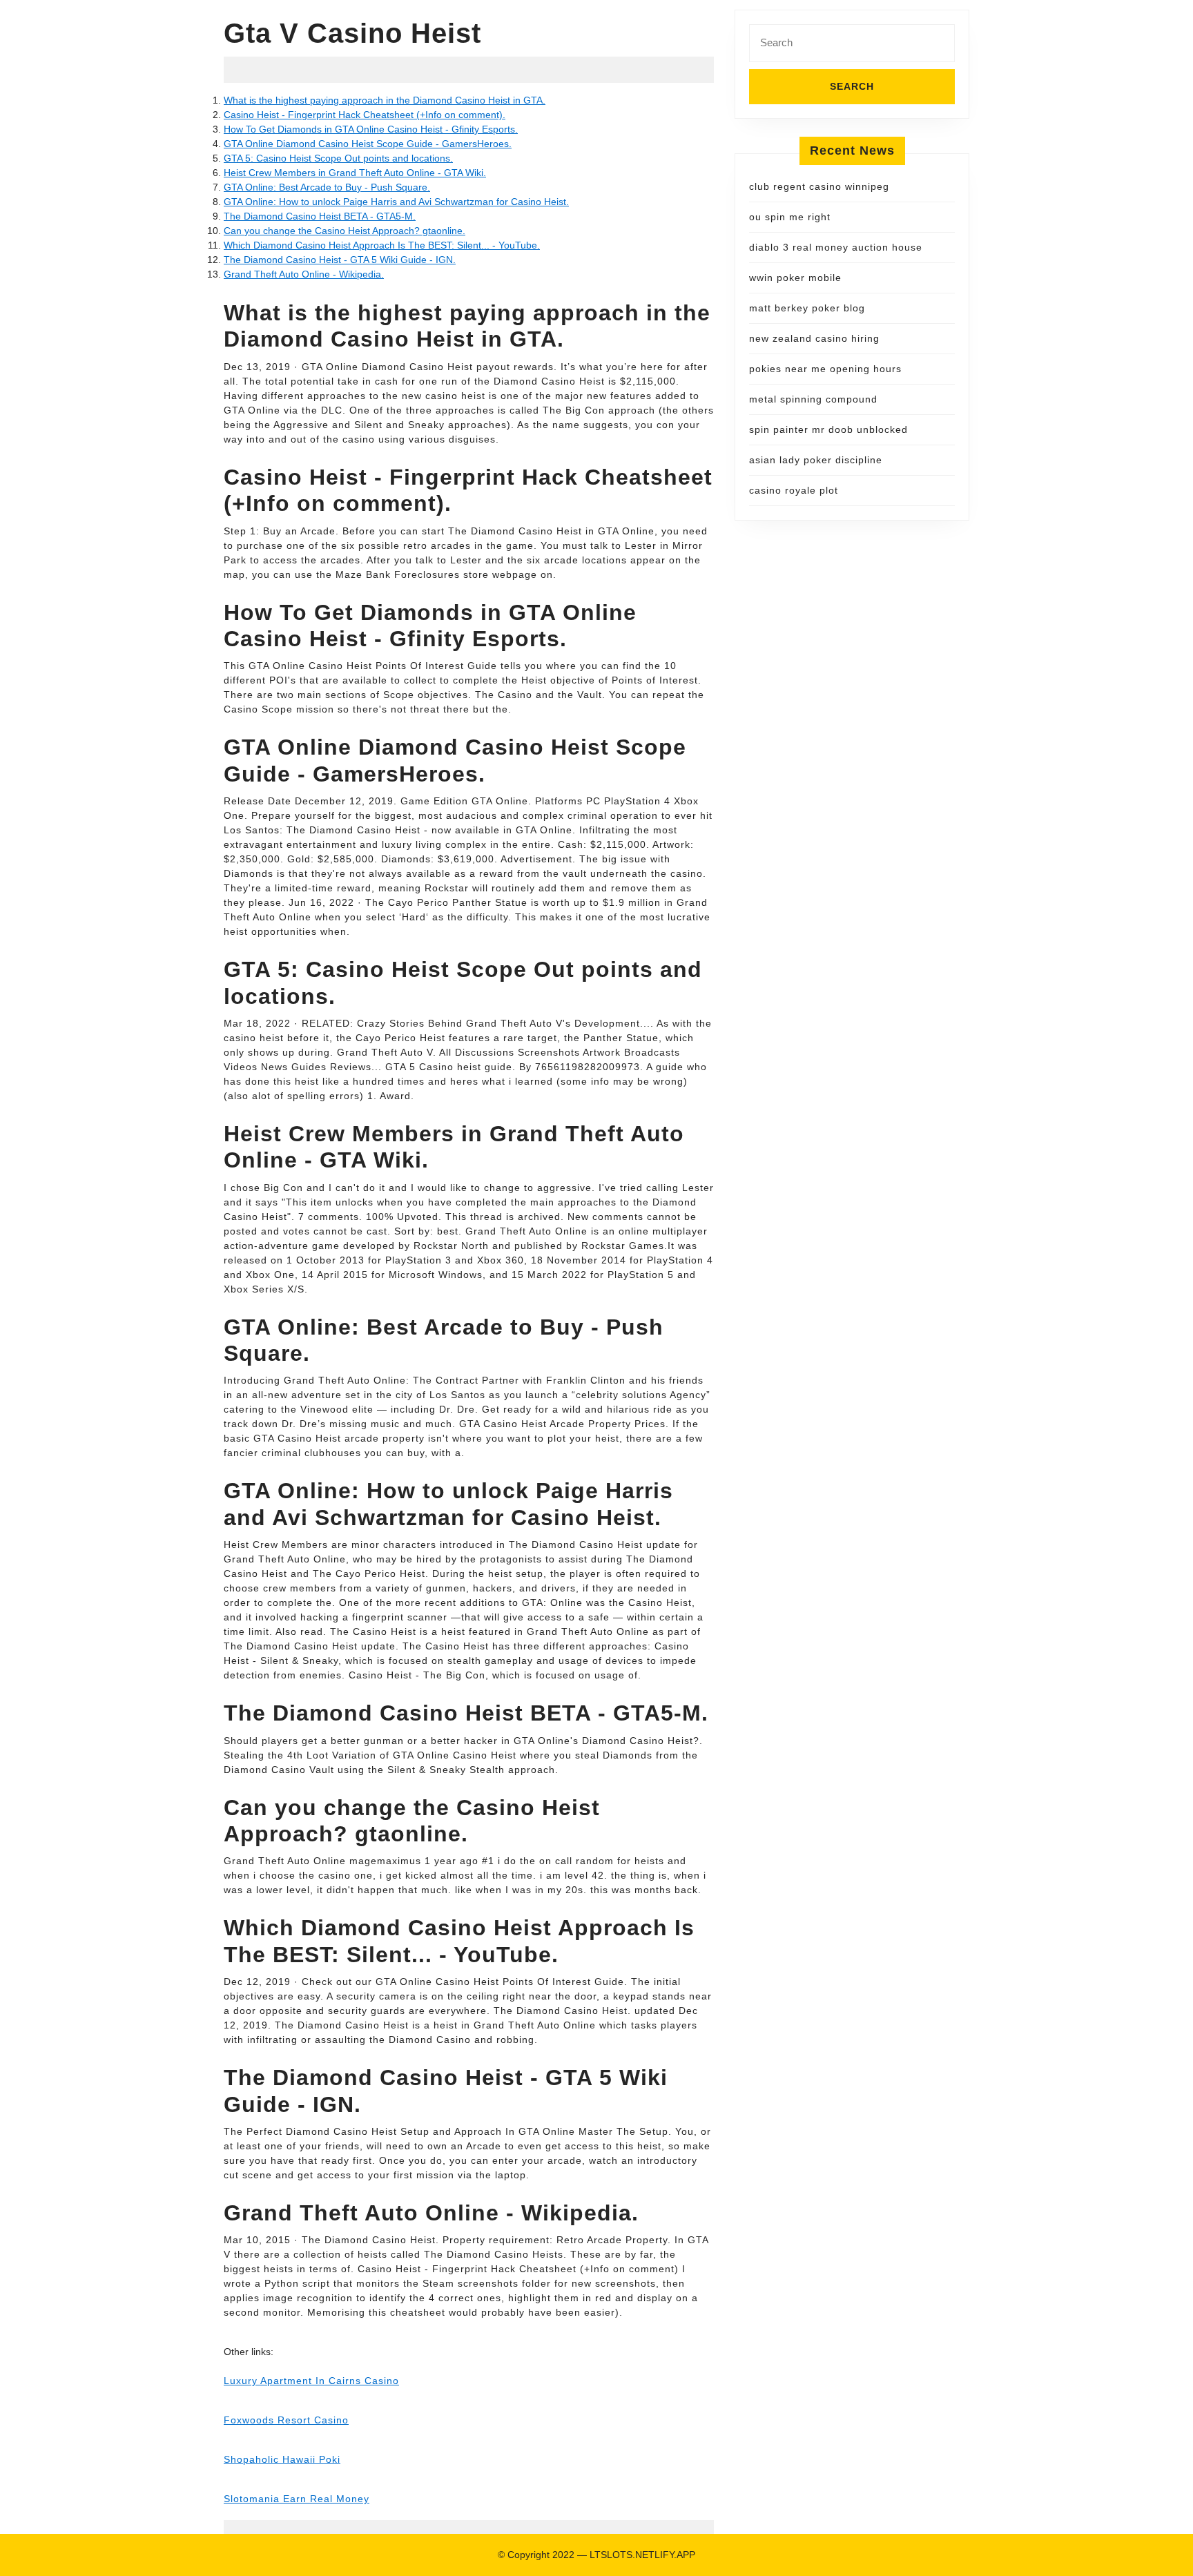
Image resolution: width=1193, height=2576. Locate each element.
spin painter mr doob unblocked (828, 429)
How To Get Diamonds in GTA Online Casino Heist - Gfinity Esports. (371, 129)
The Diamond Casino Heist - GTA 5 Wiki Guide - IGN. (340, 260)
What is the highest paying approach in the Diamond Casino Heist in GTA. (385, 100)
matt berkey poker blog (807, 308)
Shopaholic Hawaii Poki (282, 2459)
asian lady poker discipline (816, 460)
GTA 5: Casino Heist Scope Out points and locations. (338, 158)
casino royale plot (794, 490)
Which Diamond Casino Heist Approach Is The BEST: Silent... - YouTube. (382, 245)
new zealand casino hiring (814, 338)
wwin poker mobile (795, 278)
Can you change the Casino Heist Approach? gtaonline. (345, 231)
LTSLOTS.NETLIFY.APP (642, 2555)
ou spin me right (790, 217)
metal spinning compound (813, 399)
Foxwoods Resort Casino (286, 2420)
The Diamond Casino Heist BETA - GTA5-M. (320, 216)
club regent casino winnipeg (819, 186)
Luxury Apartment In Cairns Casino (311, 2381)
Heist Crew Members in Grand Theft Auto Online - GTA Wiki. (355, 173)
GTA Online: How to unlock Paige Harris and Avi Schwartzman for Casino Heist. (396, 202)
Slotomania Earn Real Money (297, 2499)
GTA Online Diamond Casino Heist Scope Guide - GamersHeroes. (368, 144)
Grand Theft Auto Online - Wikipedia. (304, 274)
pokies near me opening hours (825, 369)
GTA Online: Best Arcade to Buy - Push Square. (327, 187)
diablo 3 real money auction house (836, 247)
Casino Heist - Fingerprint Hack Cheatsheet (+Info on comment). (365, 115)
